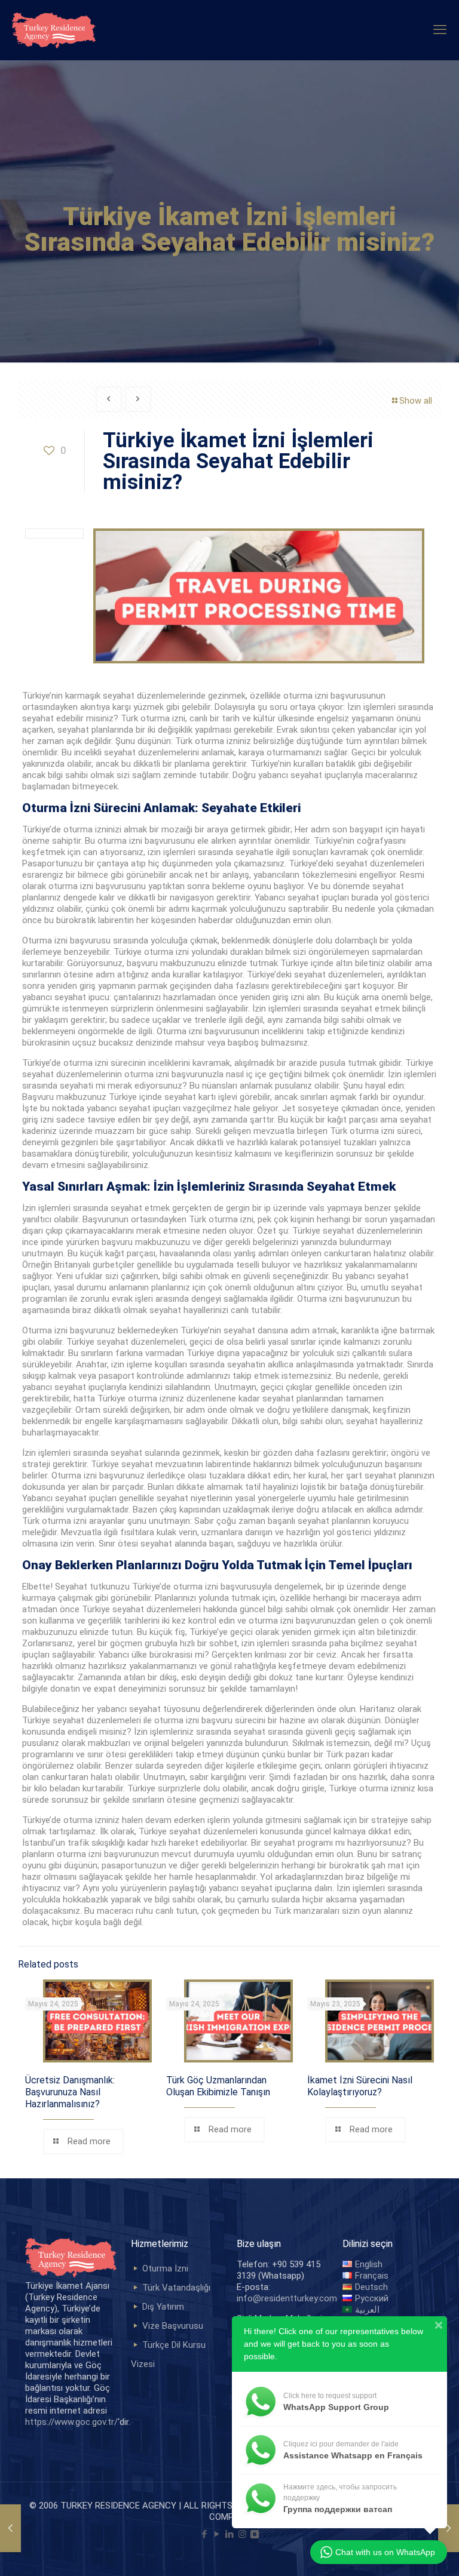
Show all (416, 401)
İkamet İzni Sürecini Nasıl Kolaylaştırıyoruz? (360, 2086)
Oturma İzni (165, 2268)
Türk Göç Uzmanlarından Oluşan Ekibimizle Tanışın (218, 2086)
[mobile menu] (440, 30)
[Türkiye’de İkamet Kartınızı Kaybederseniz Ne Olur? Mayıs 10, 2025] (449, 2528)
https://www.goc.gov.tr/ (71, 2422)
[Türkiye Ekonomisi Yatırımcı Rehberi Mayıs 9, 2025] (10, 2528)
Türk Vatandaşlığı (176, 2288)
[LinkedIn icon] (230, 2534)
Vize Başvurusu (173, 2326)
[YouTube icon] (217, 2534)
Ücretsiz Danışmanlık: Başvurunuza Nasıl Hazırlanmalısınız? (70, 2092)
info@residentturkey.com (287, 2298)
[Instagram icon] (242, 2534)
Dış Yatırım (163, 2307)
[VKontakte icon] (255, 2534)
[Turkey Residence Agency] (54, 30)
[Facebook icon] (205, 2534)
